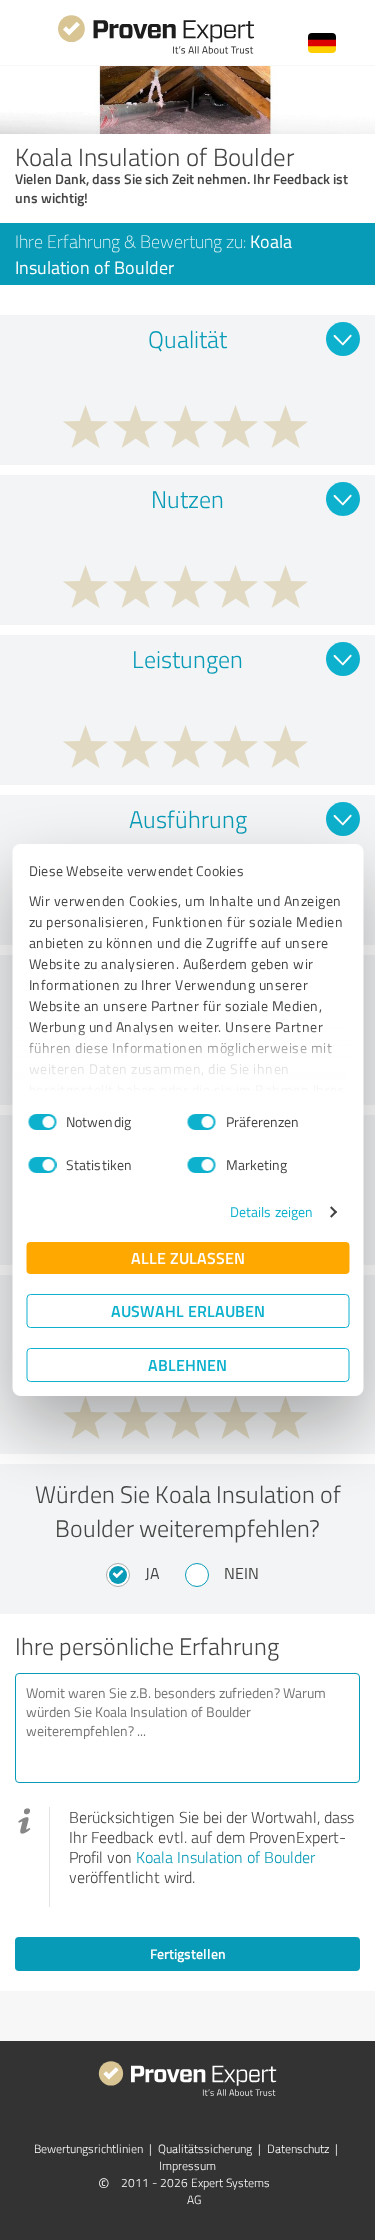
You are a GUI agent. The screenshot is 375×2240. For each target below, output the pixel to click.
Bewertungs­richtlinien (88, 2148)
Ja (152, 1573)
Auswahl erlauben (188, 1310)
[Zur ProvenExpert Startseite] (156, 51)
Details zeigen (271, 1211)
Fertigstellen (188, 1953)
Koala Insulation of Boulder (225, 1857)
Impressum (187, 2165)
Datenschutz (298, 2148)
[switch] (202, 1122)
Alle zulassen (188, 1257)
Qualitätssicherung (205, 2148)
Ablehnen (187, 1364)
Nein (241, 1573)
